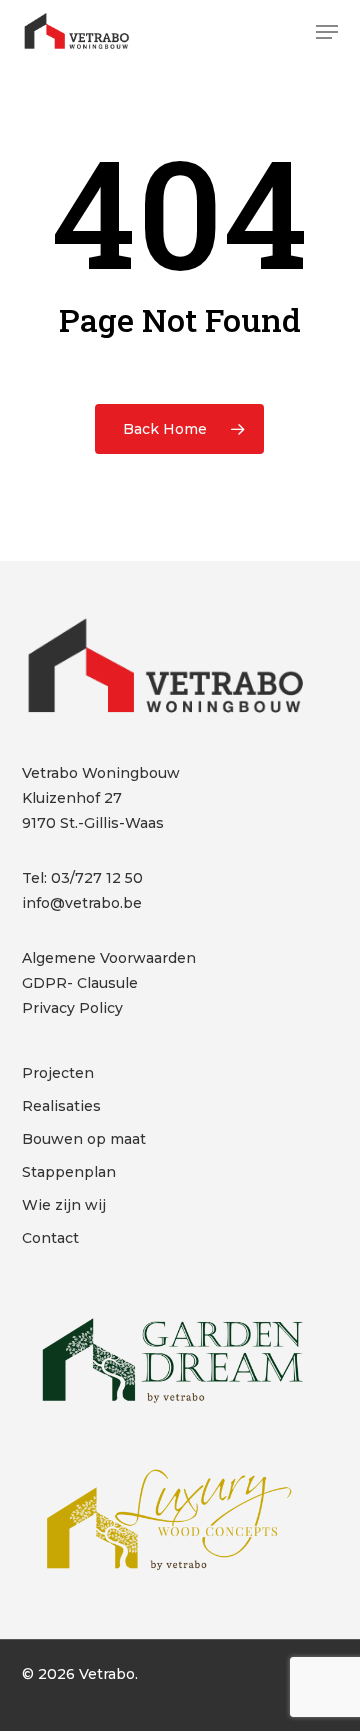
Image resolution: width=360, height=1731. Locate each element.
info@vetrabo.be (82, 903)
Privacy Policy (72, 1008)
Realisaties (61, 1106)
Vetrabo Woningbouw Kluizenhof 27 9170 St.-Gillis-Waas (101, 798)
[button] (327, 32)
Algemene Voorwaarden (109, 958)
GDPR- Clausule (80, 983)
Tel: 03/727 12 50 (82, 878)
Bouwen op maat (84, 1139)
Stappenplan (69, 1172)
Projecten (58, 1073)
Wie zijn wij (64, 1205)
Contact (50, 1238)
